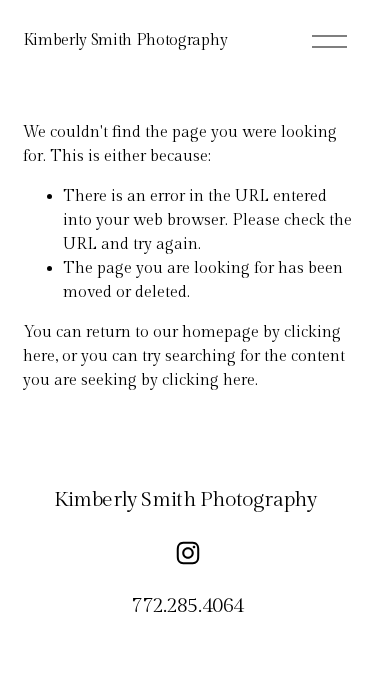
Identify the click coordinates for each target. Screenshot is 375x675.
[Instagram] (188, 553)
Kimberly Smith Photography (125, 40)
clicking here (208, 380)
